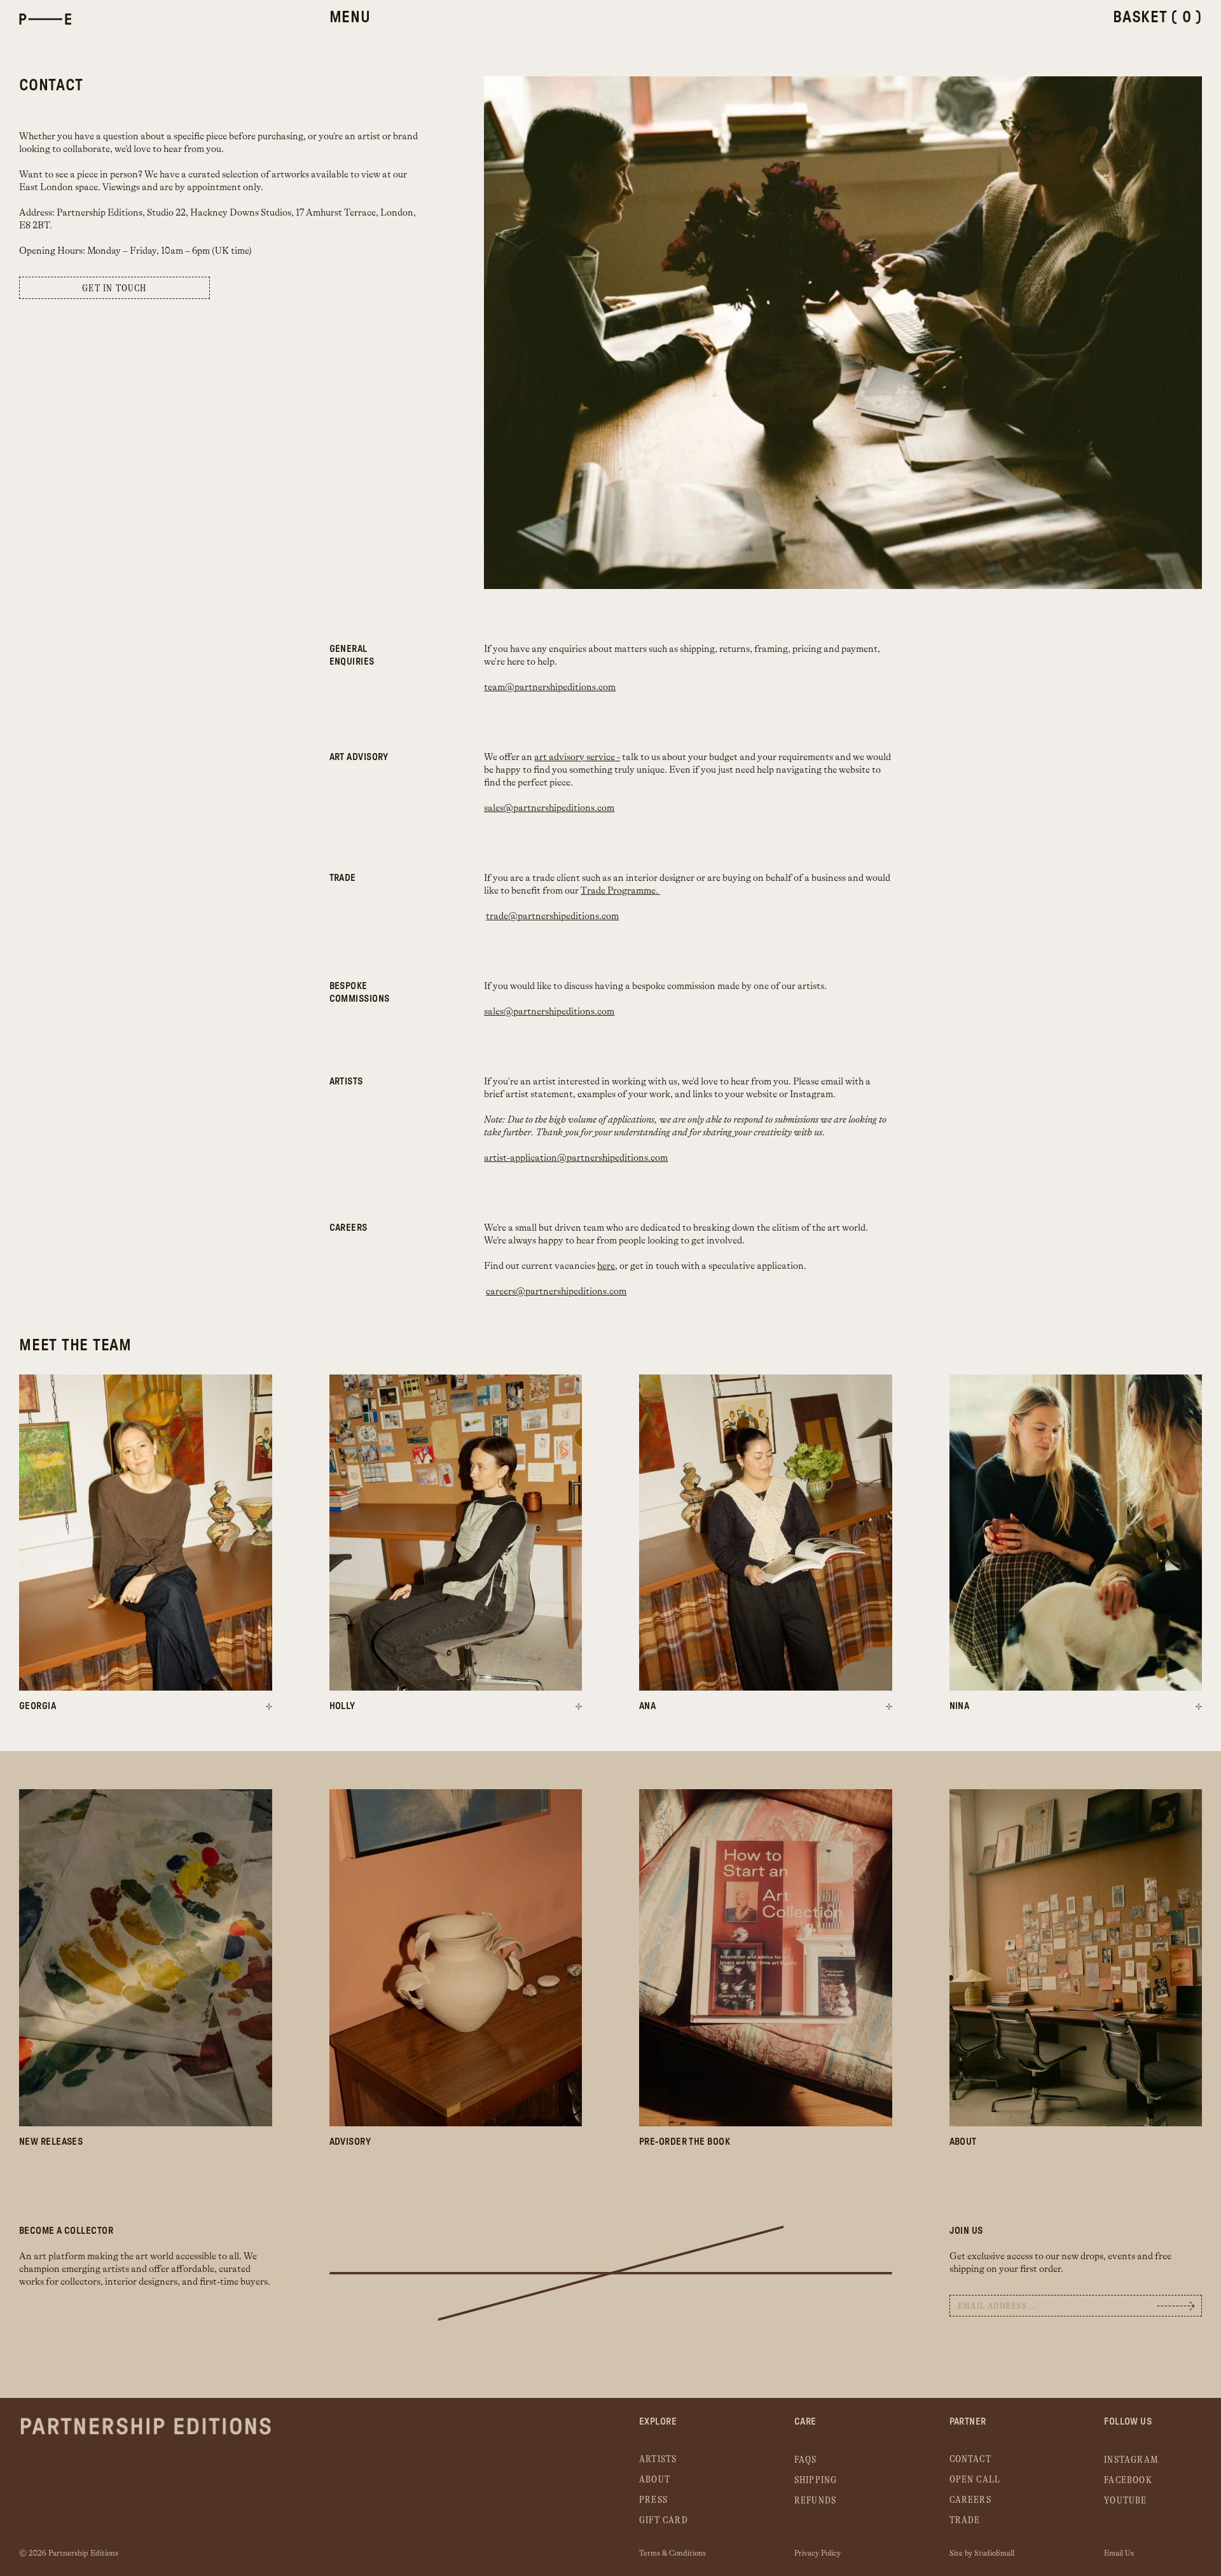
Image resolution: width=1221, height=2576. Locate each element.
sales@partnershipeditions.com (549, 808)
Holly (342, 1706)
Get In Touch (114, 288)
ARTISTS (658, 2459)
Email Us (1119, 2553)
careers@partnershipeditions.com (556, 1291)
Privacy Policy (817, 2553)
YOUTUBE (1125, 2501)
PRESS (653, 2500)
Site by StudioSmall (982, 2553)
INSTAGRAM (1131, 2460)
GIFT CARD (664, 2520)
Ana (647, 1706)
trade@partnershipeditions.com (552, 916)
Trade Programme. (620, 891)
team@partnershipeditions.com (550, 687)
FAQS (806, 2460)
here (606, 1266)
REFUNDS (815, 2501)
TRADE (965, 2520)
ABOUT (655, 2480)
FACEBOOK (1128, 2480)
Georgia (38, 1706)
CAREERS (970, 2500)
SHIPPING (816, 2480)
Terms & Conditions (673, 2553)
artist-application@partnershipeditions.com (576, 1158)
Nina (960, 1706)
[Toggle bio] (269, 1707)
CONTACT (970, 2459)
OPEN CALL (975, 2480)
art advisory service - (577, 757)
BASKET (1157, 17)
